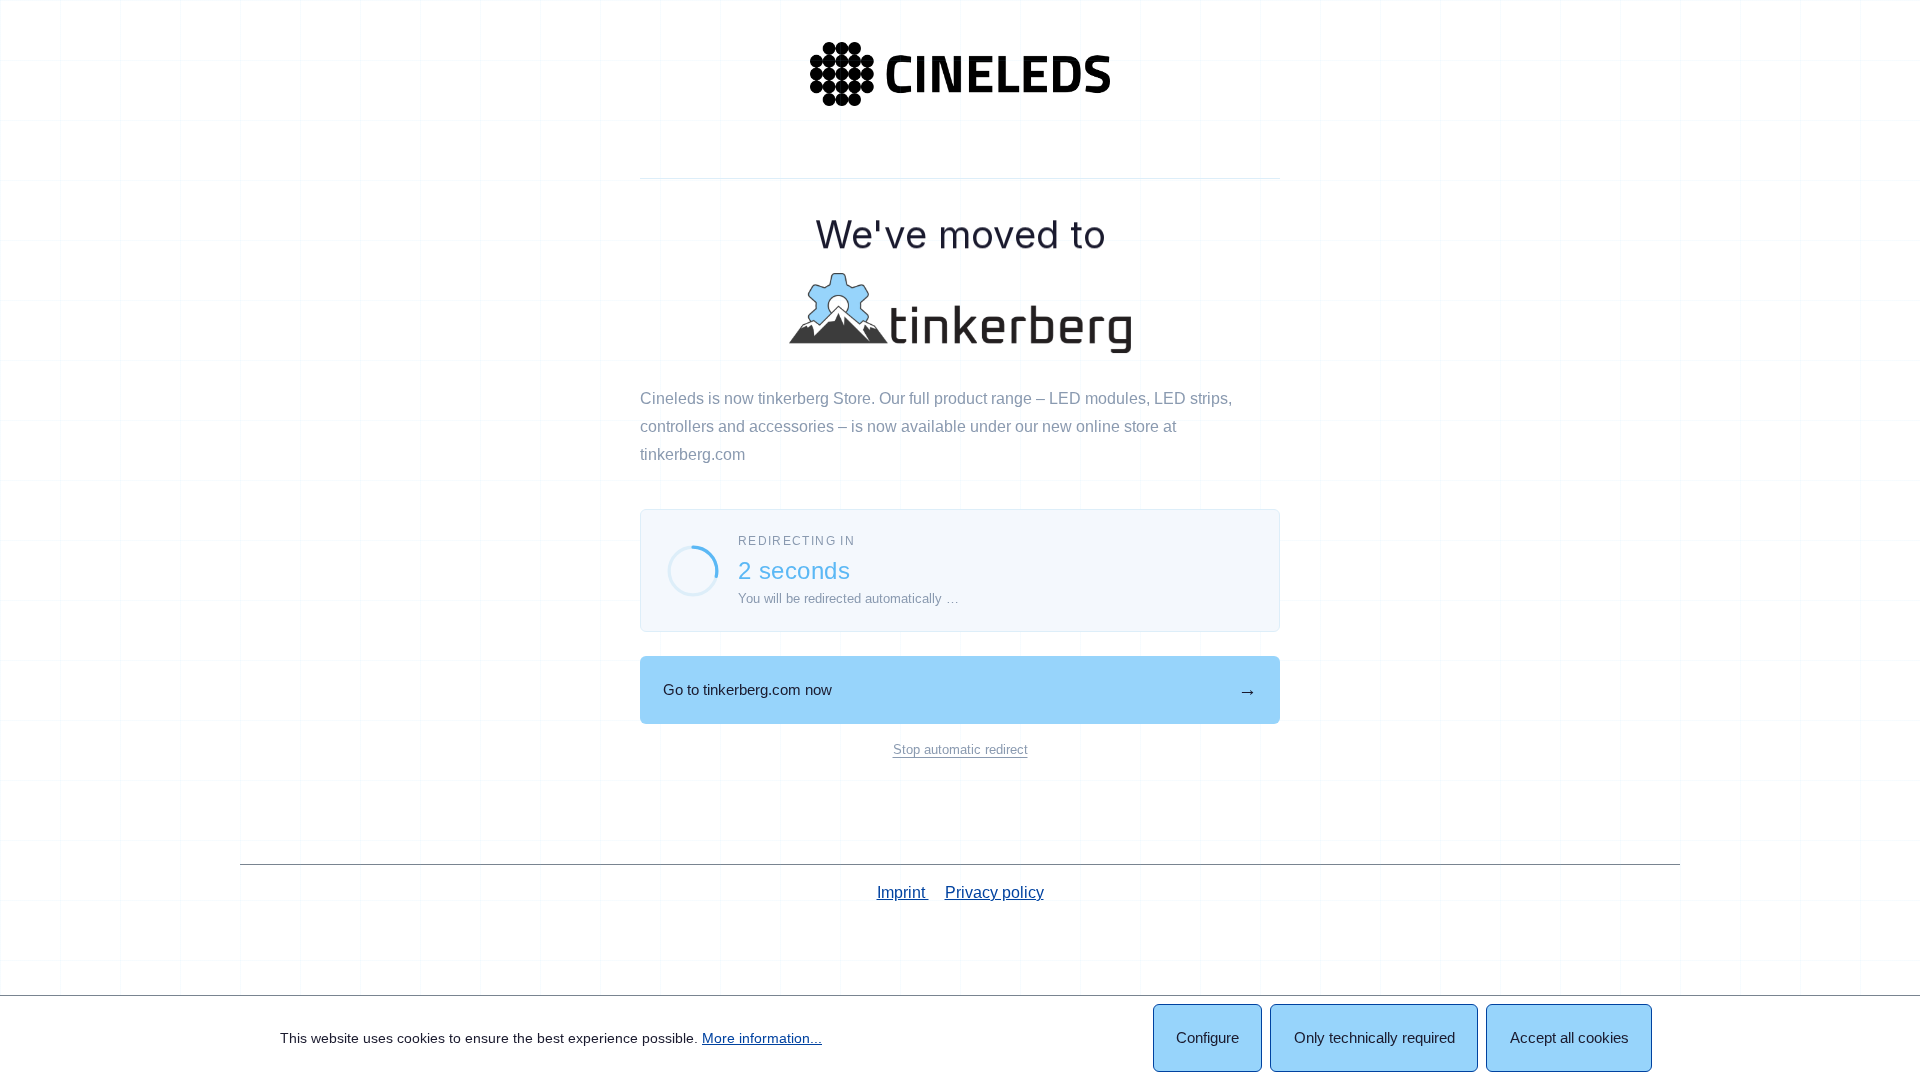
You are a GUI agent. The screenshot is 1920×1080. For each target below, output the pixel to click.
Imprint (903, 892)
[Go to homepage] (960, 74)
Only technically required (1374, 1037)
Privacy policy (994, 892)
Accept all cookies (1569, 1037)
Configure (1207, 1037)
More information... (762, 1038)
